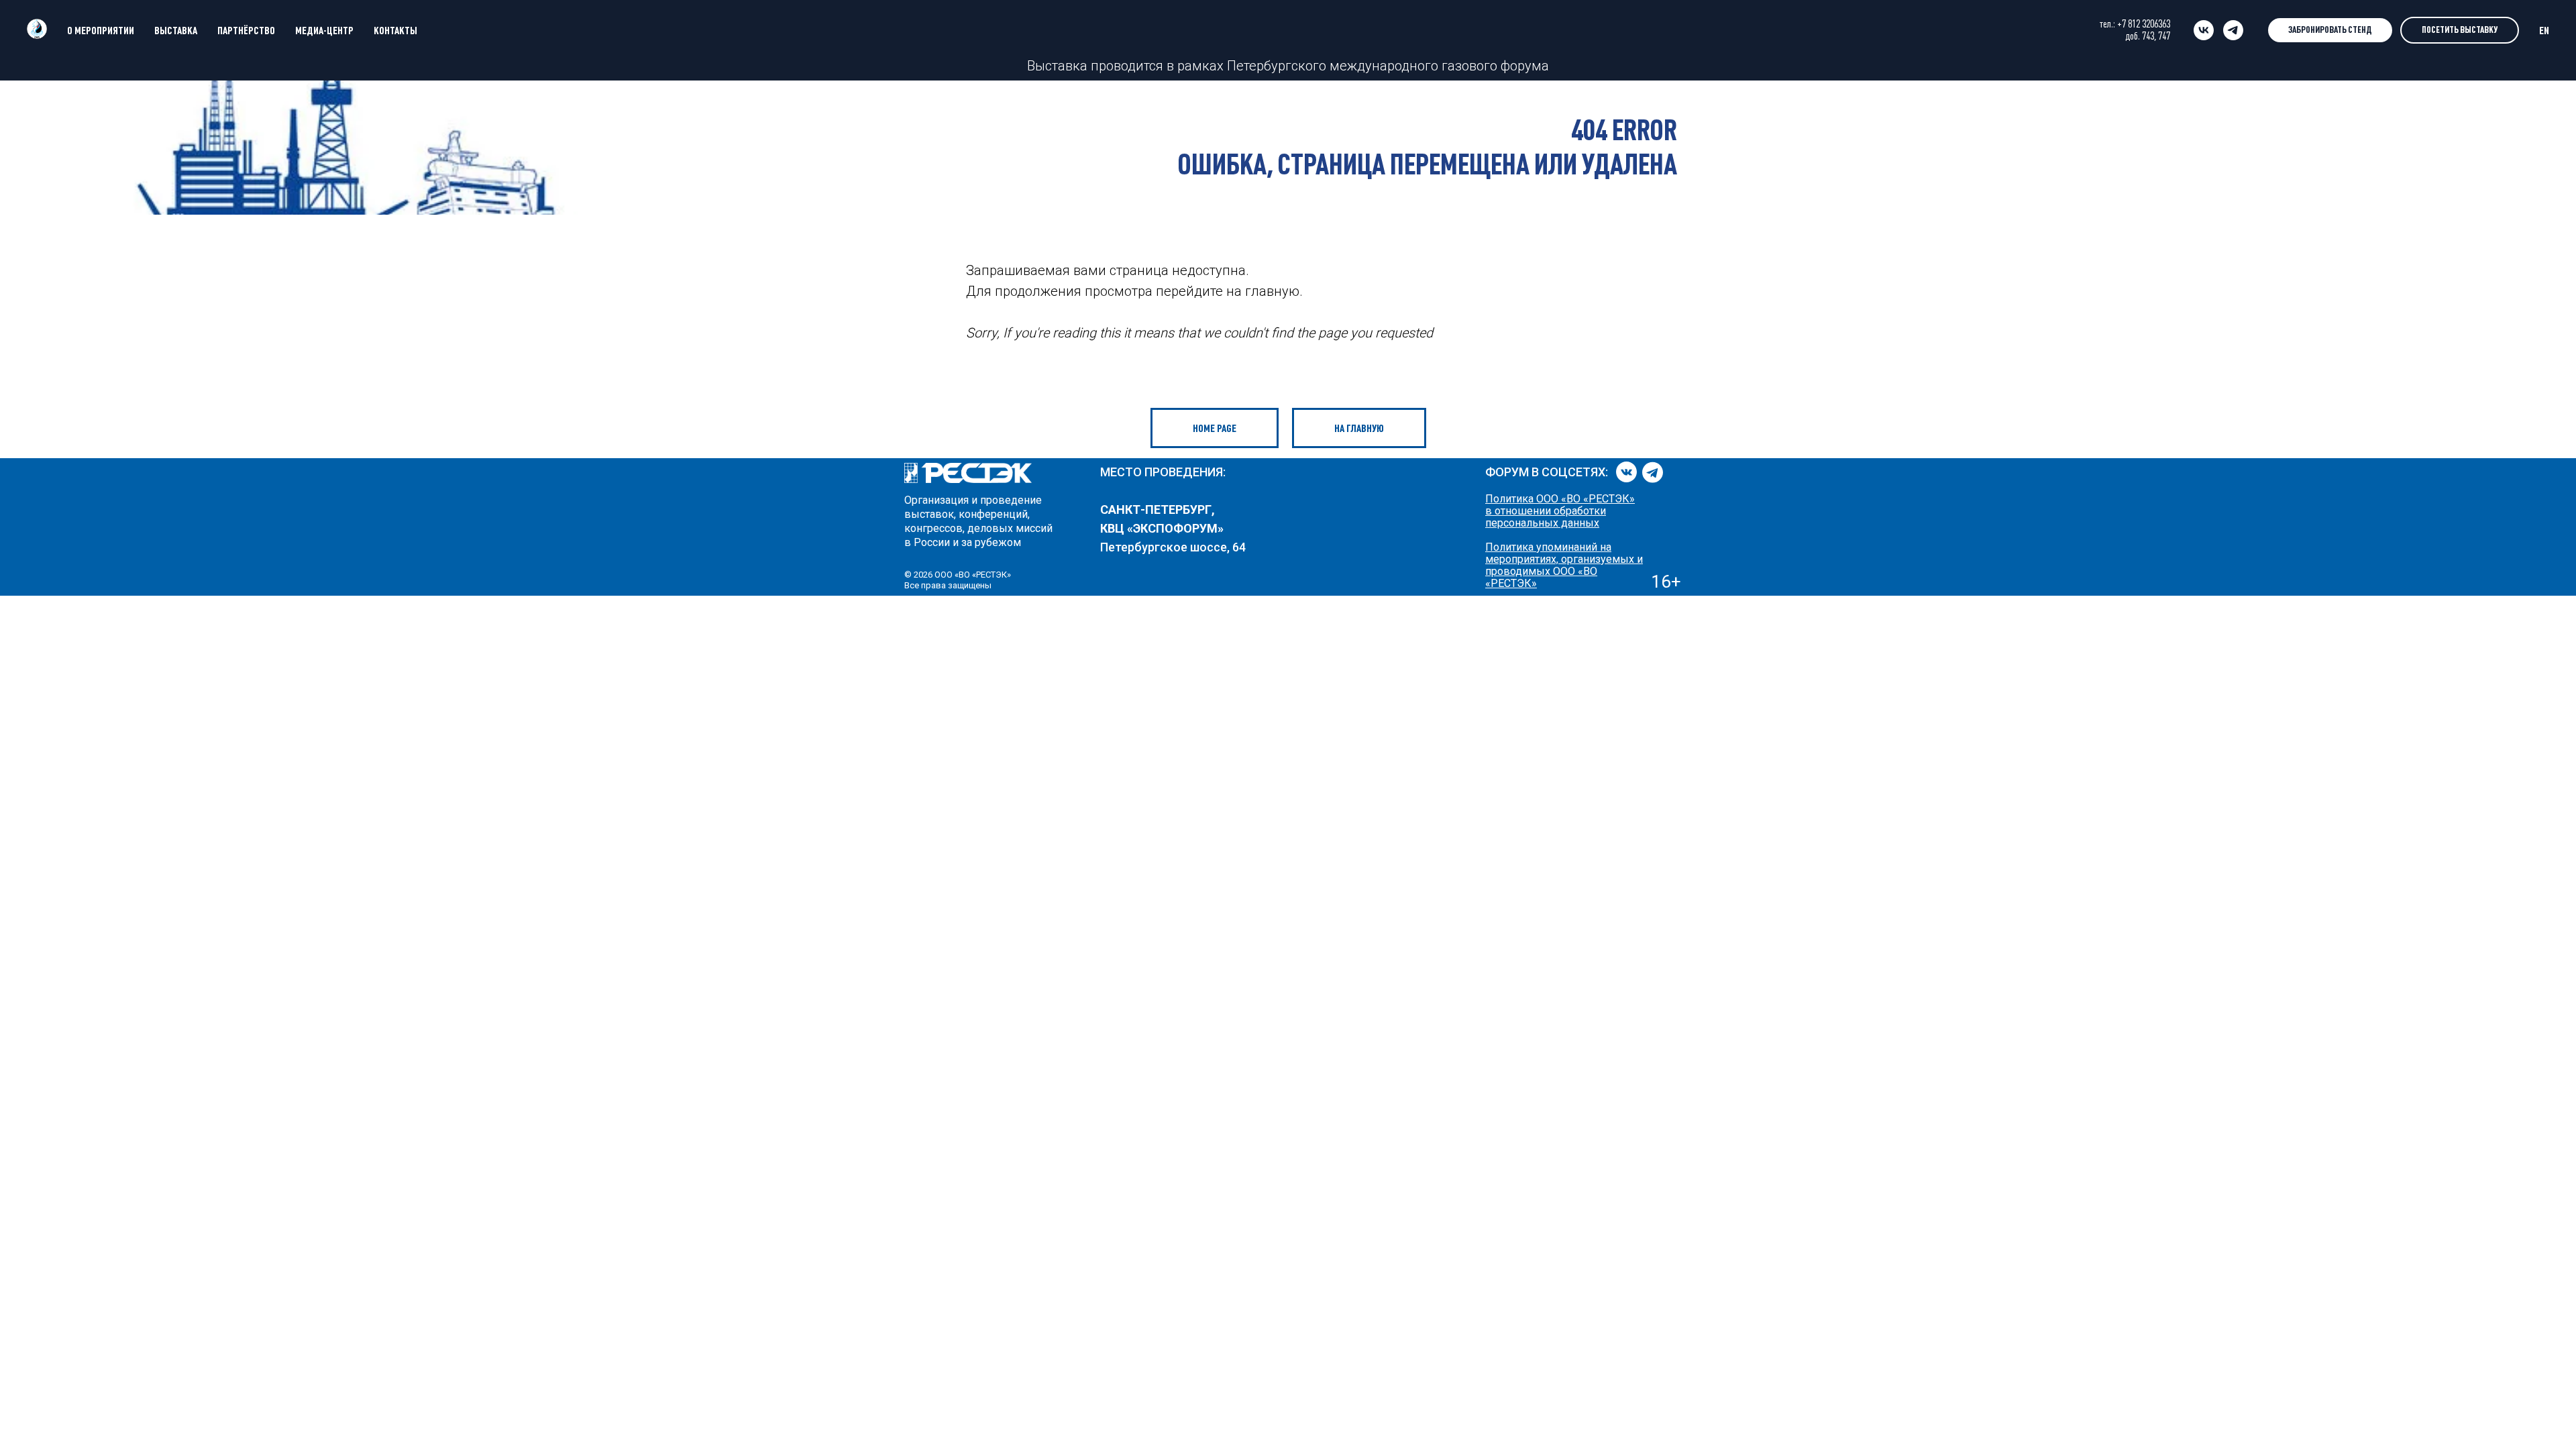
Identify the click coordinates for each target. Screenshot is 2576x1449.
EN (2544, 30)
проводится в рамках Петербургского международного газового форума (1318, 66)
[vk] (2204, 30)
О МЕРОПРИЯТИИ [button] (101, 30)
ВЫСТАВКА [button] (176, 30)
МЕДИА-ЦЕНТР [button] (324, 30)
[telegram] (2233, 30)
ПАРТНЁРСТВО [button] (246, 30)
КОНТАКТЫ (395, 30)
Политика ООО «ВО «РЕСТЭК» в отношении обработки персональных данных (1560, 511)
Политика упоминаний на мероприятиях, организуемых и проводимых (1564, 559)
